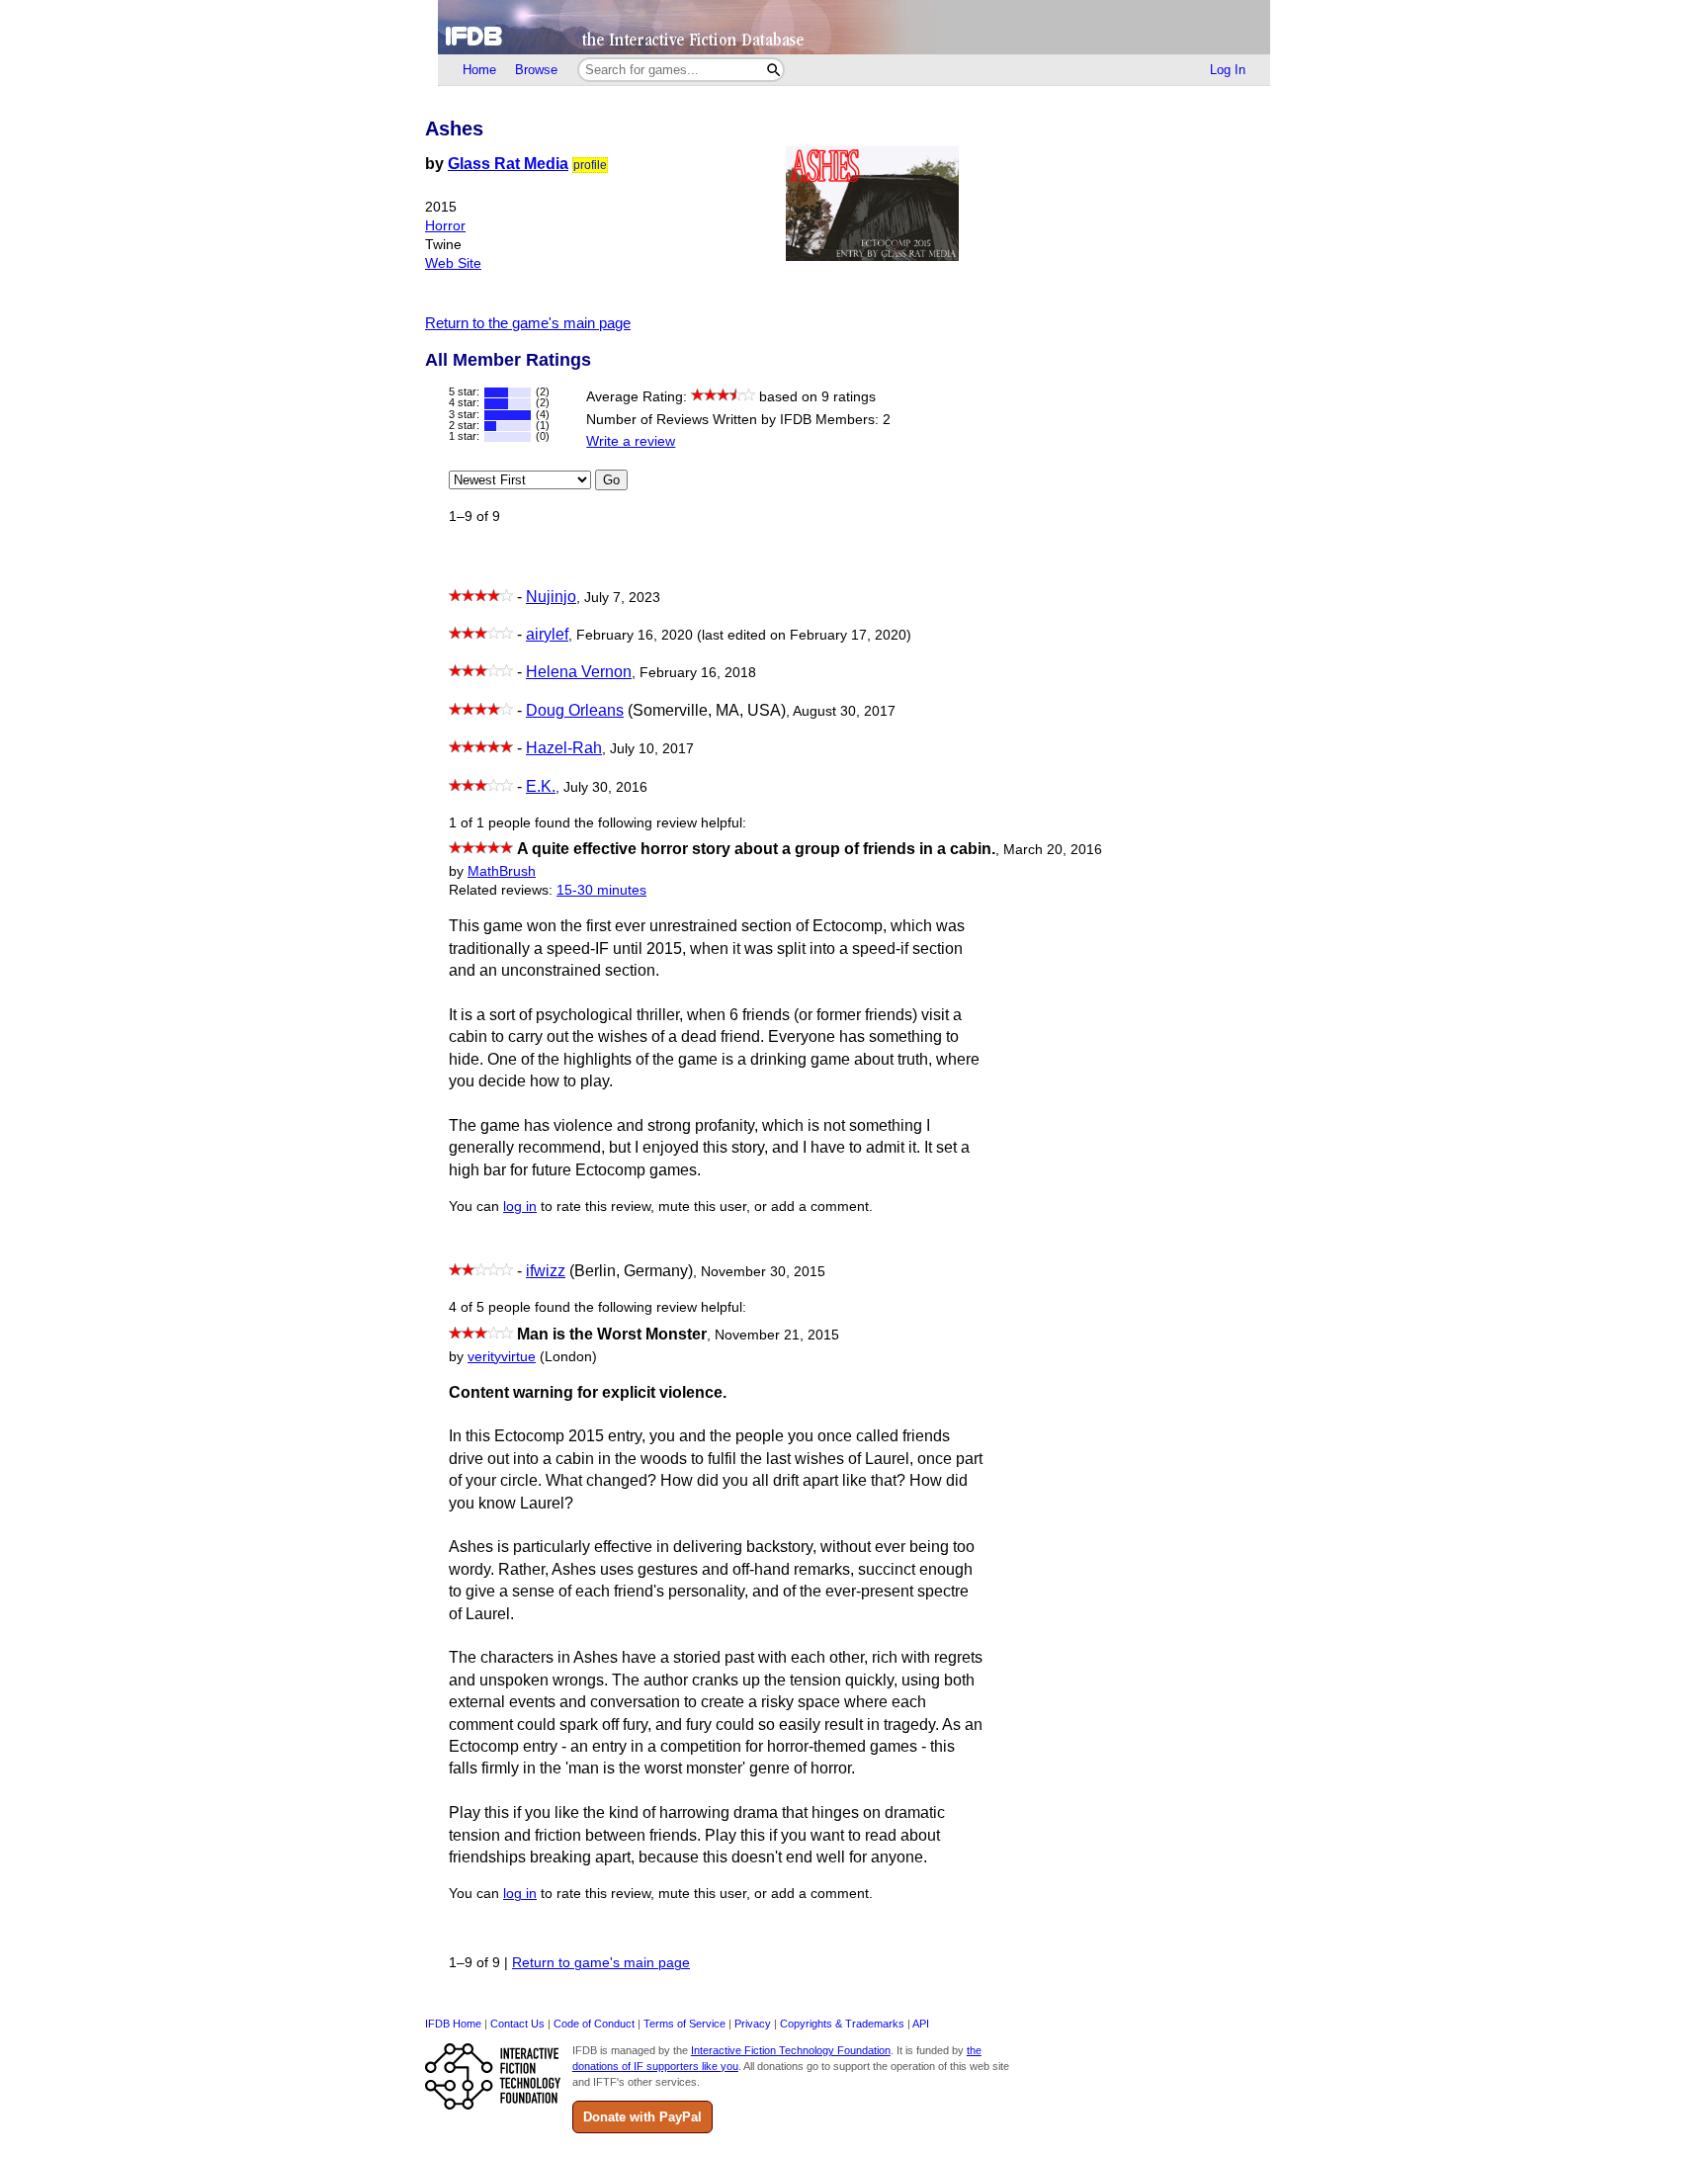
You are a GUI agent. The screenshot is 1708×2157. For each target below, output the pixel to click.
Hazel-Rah (564, 748)
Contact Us (517, 2024)
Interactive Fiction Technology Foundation (791, 2050)
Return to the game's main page (528, 323)
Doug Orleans (575, 710)
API (921, 2024)
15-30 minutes (601, 890)
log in (520, 1207)
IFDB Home (453, 2024)
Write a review (631, 441)
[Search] (773, 70)
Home (479, 70)
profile (590, 165)
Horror (445, 226)
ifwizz (546, 1271)
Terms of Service (684, 2024)
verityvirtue (502, 1357)
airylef (547, 634)
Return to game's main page (601, 1963)
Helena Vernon (579, 672)
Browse (536, 70)
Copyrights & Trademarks (842, 2024)
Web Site (453, 263)
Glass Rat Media (508, 164)
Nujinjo (551, 597)
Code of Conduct (594, 2024)
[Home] (854, 27)
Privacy (753, 2024)
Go (611, 480)
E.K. (541, 786)
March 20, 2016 (1053, 850)
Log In (1228, 70)
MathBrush (502, 871)
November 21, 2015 (777, 1335)
